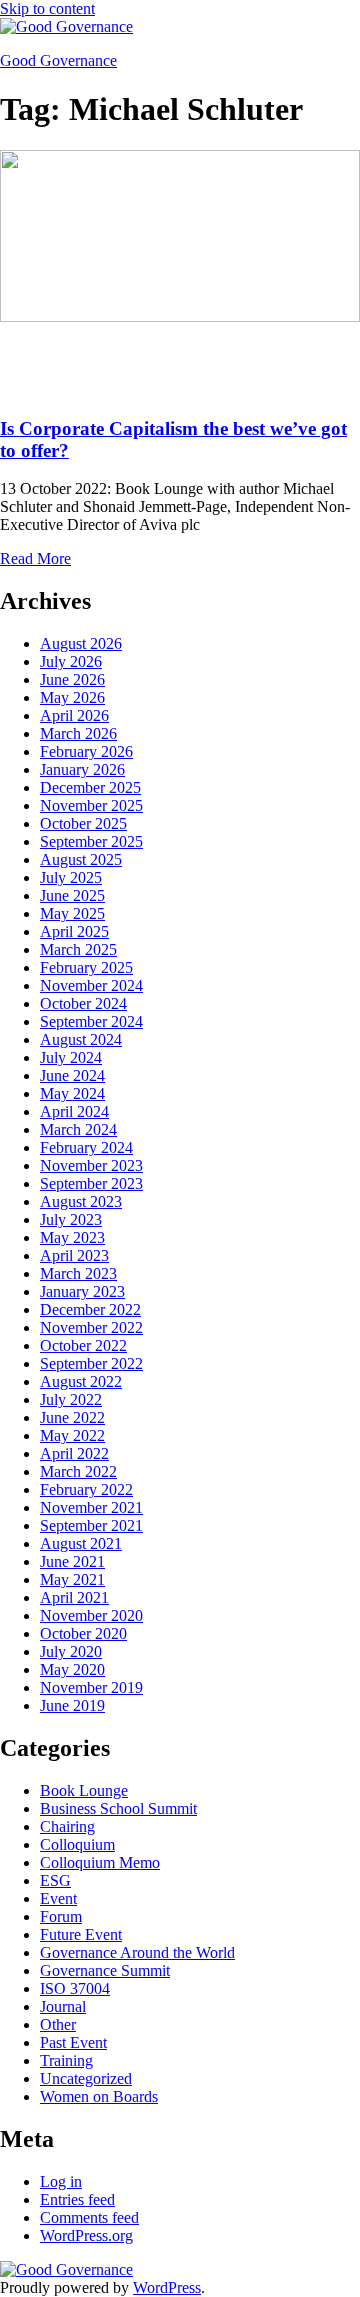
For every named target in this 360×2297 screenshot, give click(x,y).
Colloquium (77, 1844)
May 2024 (72, 1093)
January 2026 (82, 769)
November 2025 (91, 805)
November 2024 (91, 985)
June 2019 (72, 1705)
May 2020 (72, 1669)
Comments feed (89, 2217)
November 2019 (91, 1687)
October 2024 (83, 1003)
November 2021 (91, 1507)
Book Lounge (84, 1790)
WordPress (167, 2287)
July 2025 (71, 877)
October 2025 (83, 823)
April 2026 (74, 715)
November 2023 (91, 1165)
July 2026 (71, 661)
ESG (55, 1880)
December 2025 (90, 787)
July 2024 (71, 1057)
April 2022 (74, 1453)
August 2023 (81, 1201)
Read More (35, 558)
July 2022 (71, 1399)
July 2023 (71, 1219)
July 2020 (71, 1651)
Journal (63, 2006)
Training (66, 2060)
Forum (61, 1916)
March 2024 (78, 1129)
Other (58, 2024)
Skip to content (47, 8)
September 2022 (91, 1363)
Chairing (67, 1826)
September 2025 (91, 841)
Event (58, 1898)
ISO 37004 (75, 1988)
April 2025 (74, 931)
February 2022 (86, 1489)
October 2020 (83, 1633)
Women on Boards (99, 2096)
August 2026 (81, 643)
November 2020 (91, 1615)
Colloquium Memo (100, 1862)
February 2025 (86, 967)
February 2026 (86, 751)
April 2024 (74, 1111)
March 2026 (78, 733)
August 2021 (81, 1543)
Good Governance (58, 60)
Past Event (73, 2042)
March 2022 (78, 1471)
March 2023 (78, 1273)
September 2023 (91, 1183)
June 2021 (72, 1561)
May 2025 (72, 913)
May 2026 (72, 697)
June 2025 (72, 895)
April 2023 (74, 1255)
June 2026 (72, 679)
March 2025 (78, 949)
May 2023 (72, 1237)
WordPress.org (86, 2235)
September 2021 (91, 1525)
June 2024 (72, 1075)
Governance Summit (105, 1970)
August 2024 (81, 1039)
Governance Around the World (137, 1952)
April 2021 (74, 1597)
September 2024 (91, 1021)
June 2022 (72, 1417)
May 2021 (72, 1579)
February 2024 (86, 1147)
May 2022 (72, 1435)
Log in (61, 2181)
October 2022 (83, 1345)
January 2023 (82, 1291)
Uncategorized (86, 2078)
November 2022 (91, 1327)
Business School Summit (118, 1808)
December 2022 (90, 1309)
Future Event (81, 1934)
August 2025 (81, 859)
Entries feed (77, 2199)
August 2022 (81, 1381)
